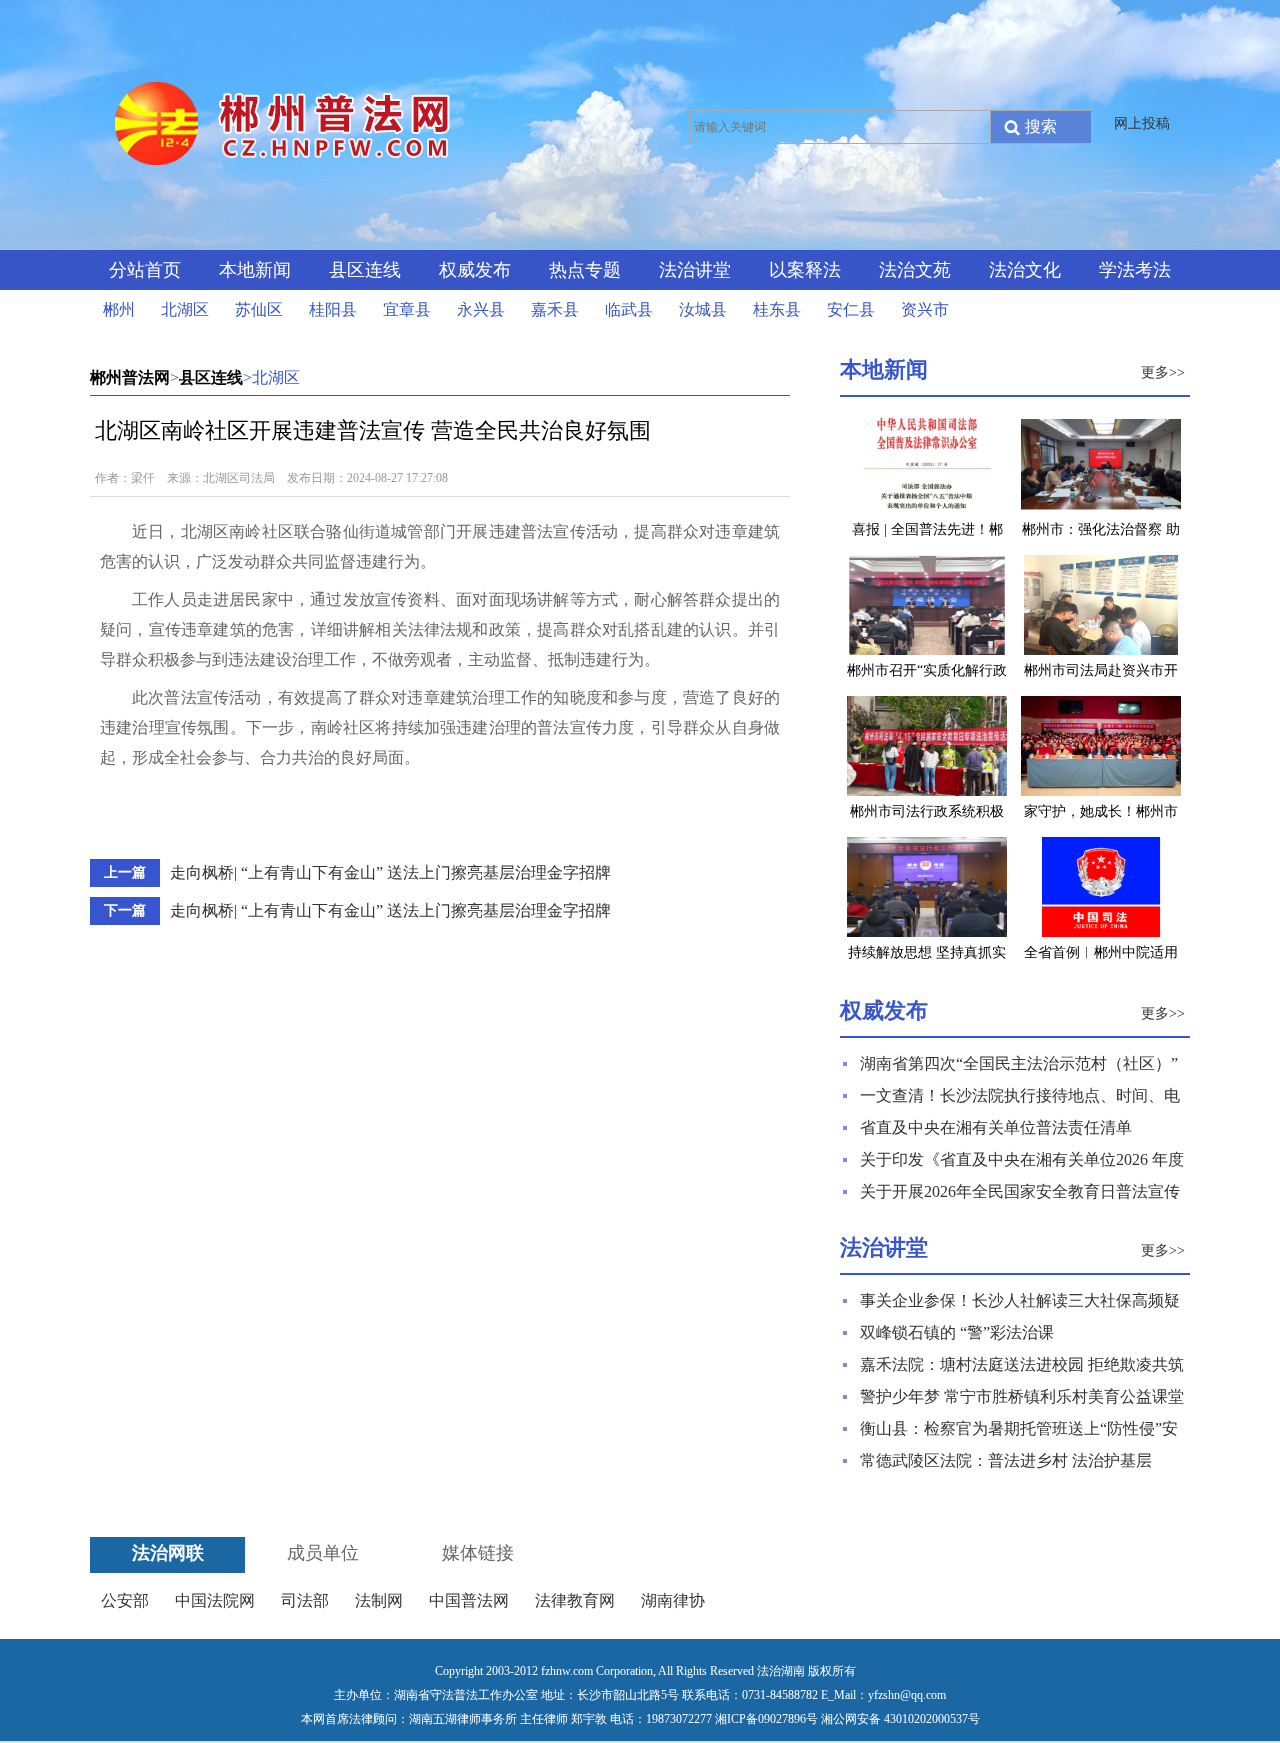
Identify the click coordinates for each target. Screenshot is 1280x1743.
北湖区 (185, 309)
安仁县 (851, 309)
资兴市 (925, 309)
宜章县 (407, 309)
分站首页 (145, 270)
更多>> (1163, 372)
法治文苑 (915, 270)
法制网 (379, 1600)
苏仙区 (259, 309)
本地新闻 (255, 270)
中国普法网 (469, 1600)
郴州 (119, 309)
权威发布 (475, 270)
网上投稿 (1142, 123)
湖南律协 (673, 1600)
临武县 (629, 309)
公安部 (125, 1600)
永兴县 (481, 309)
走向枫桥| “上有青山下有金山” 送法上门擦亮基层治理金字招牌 (390, 872)
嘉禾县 (555, 309)
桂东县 (777, 309)
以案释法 (805, 270)
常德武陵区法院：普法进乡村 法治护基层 (1006, 1460)
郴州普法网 (130, 377)
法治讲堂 (695, 270)
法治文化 (1025, 270)
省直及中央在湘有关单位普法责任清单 (996, 1127)
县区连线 (365, 270)
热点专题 (585, 270)
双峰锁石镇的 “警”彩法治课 (957, 1332)
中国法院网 (215, 1600)
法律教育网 (575, 1600)
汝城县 (703, 309)
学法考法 (1135, 270)
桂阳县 (333, 309)
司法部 (305, 1600)
